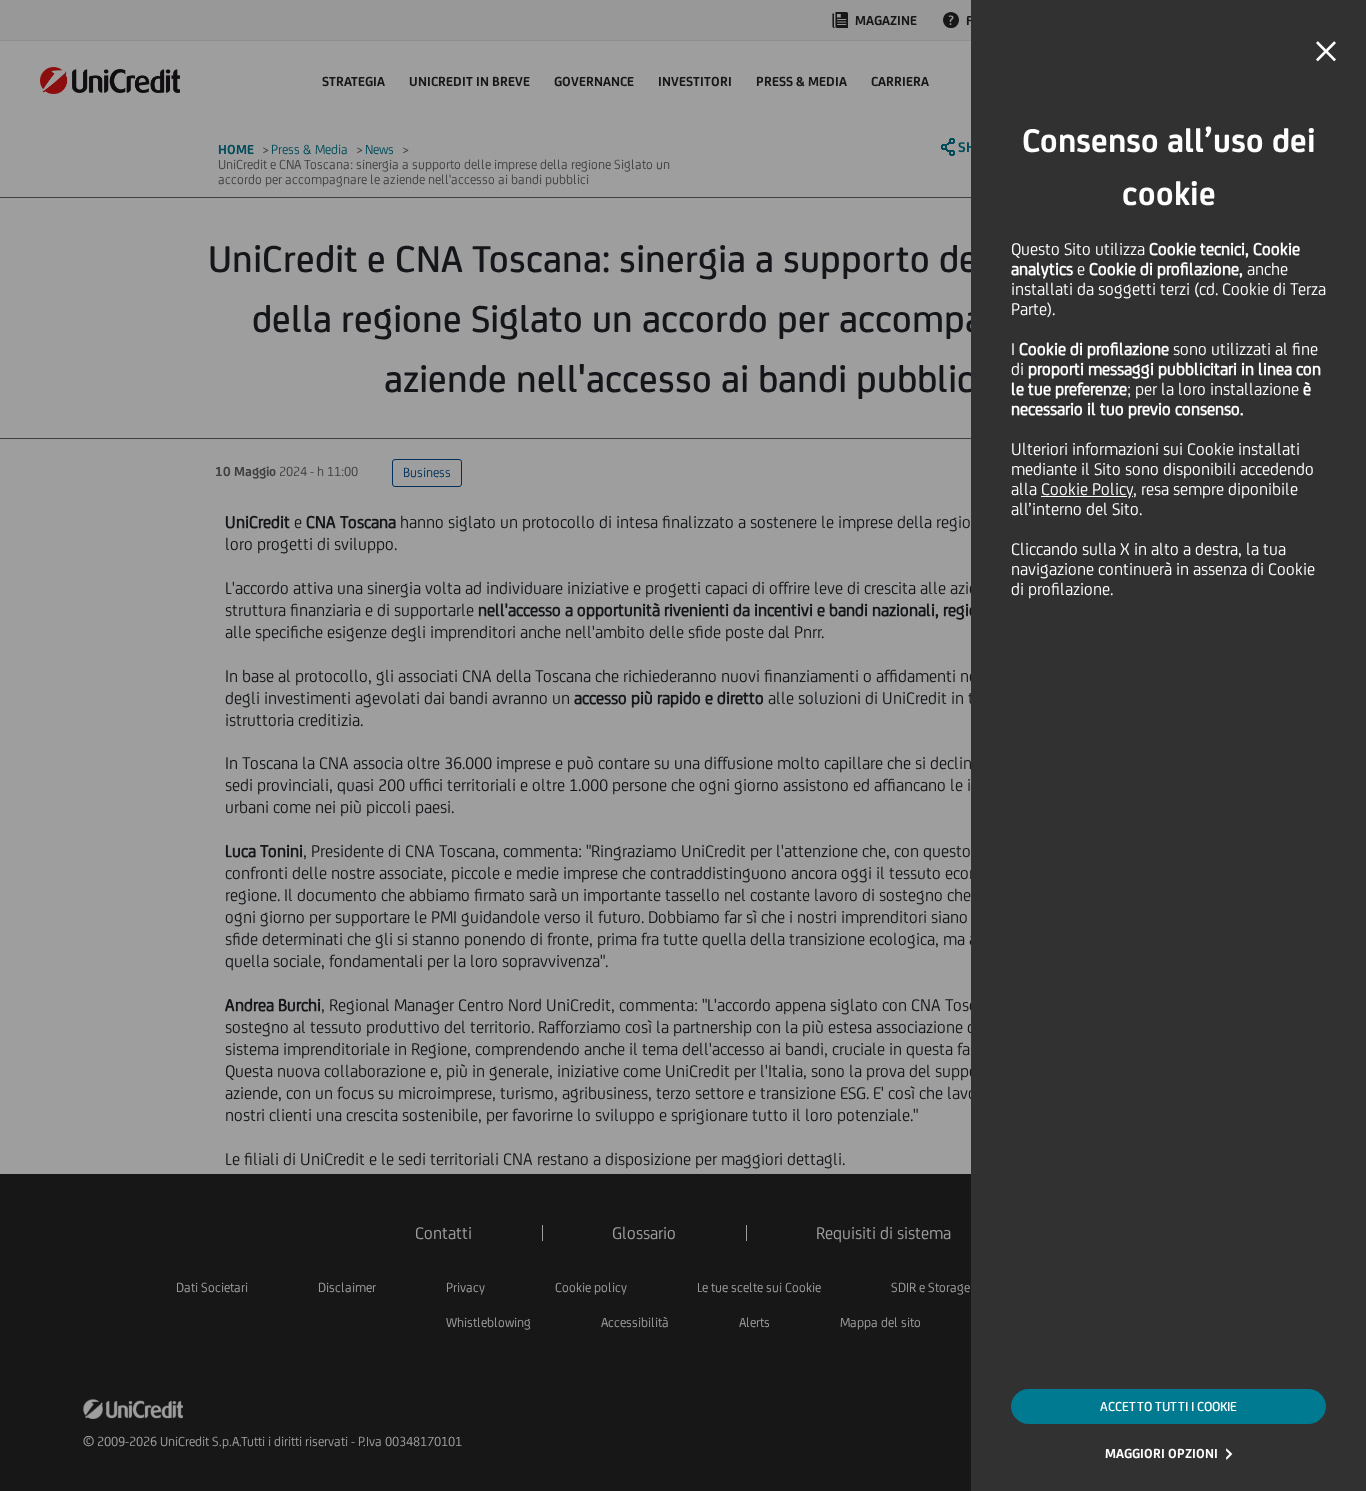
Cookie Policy (1087, 489)
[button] (1326, 52)
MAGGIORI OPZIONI (1161, 1453)
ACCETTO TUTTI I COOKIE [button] (1168, 1406)
